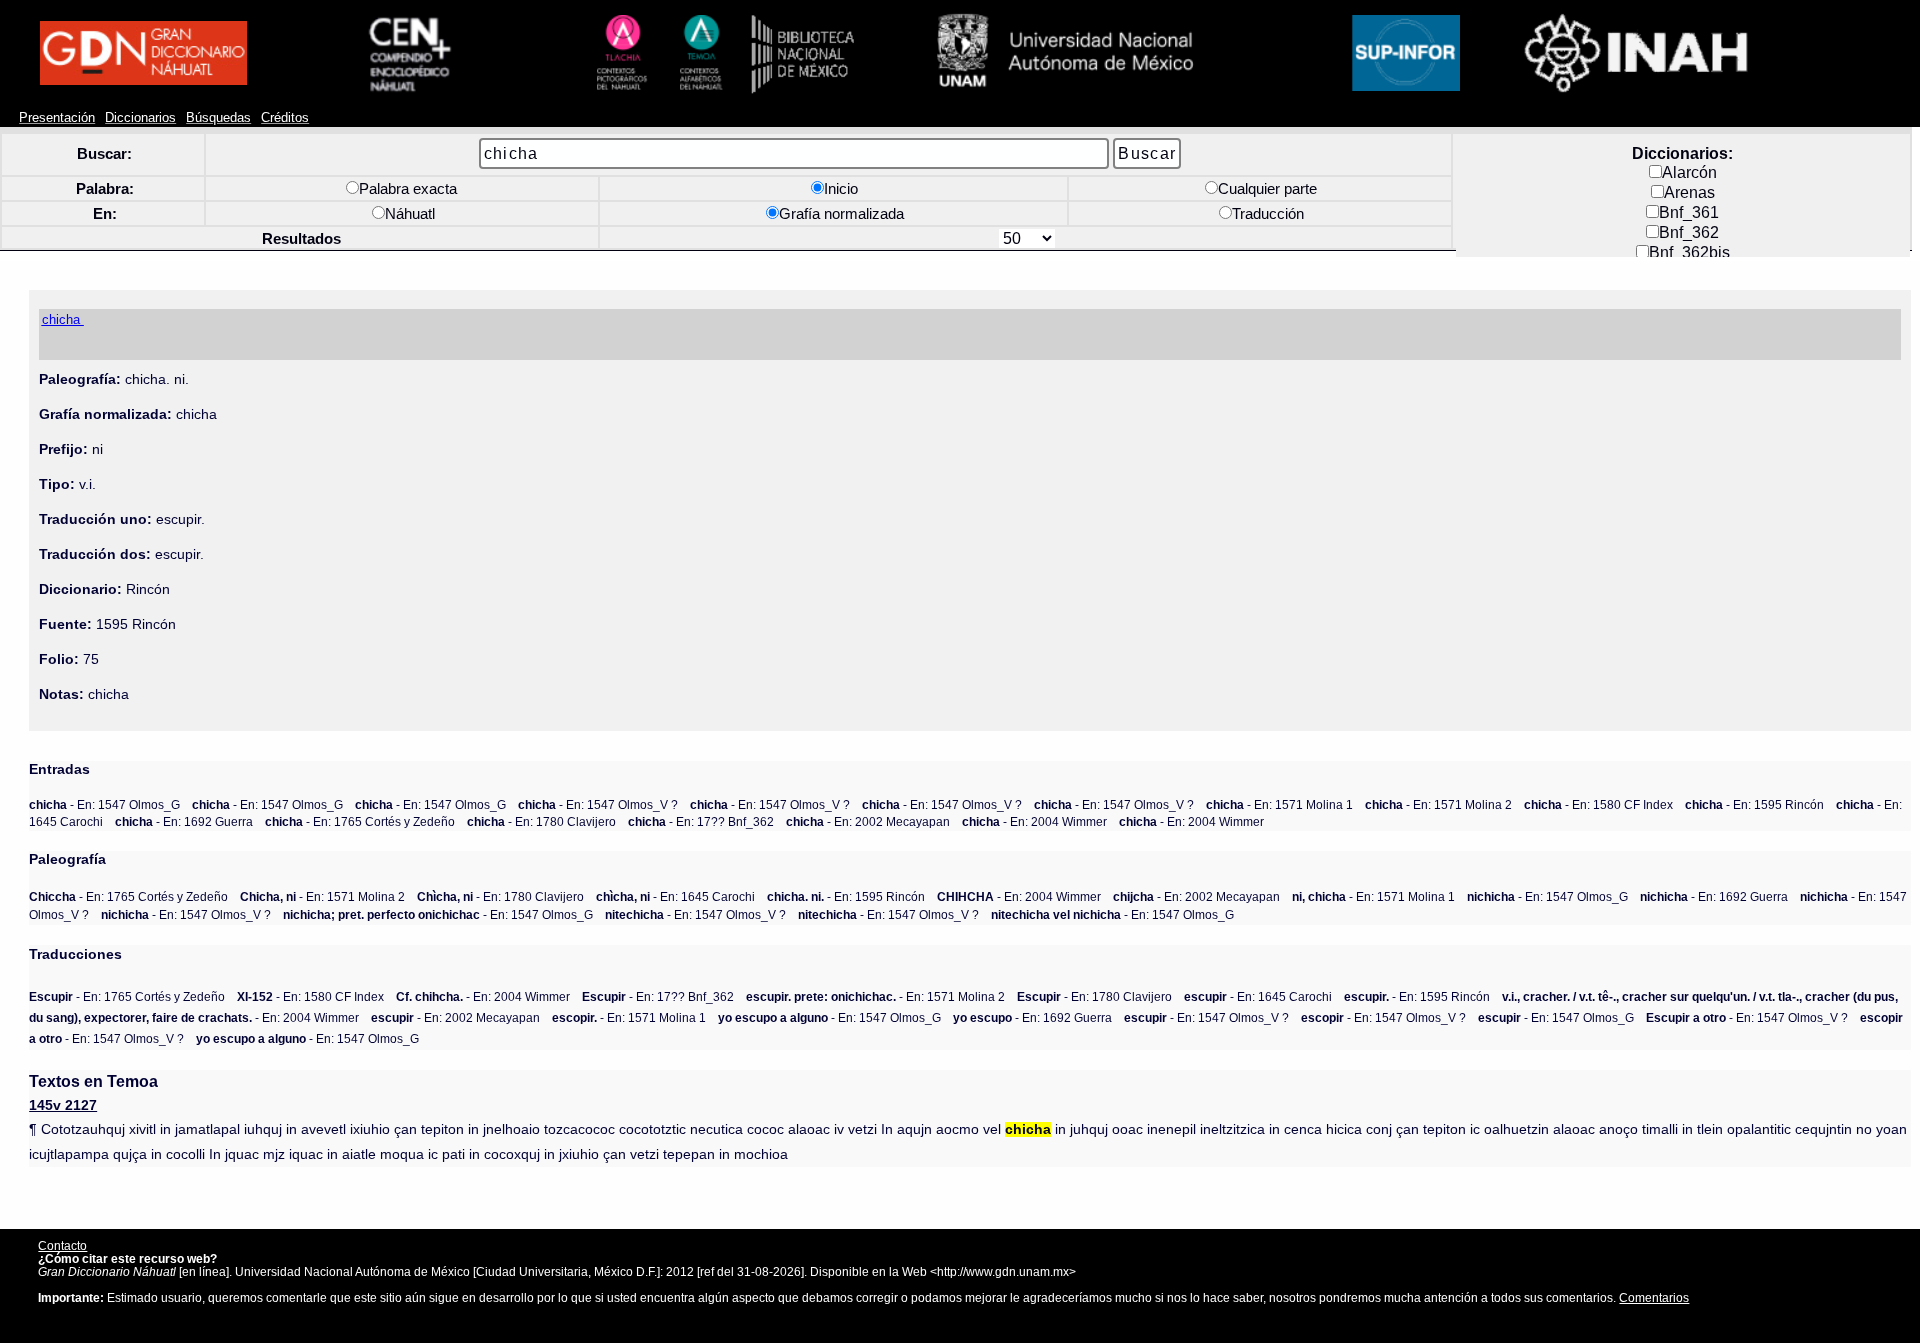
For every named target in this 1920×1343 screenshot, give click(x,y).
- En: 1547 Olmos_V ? (598, 804)
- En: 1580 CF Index (1598, 804)
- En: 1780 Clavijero (541, 821)
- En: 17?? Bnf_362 (701, 821)
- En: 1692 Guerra (184, 821)
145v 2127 (63, 1105)
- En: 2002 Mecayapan (868, 821)
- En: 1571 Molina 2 (1438, 804)
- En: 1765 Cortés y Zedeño (360, 821)
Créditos (285, 118)
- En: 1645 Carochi (675, 896)
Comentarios (1654, 1297)
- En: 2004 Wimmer (1034, 821)
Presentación (57, 118)
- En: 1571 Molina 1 (1279, 804)
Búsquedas (218, 118)
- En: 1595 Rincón (1754, 804)
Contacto (62, 1245)
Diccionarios (140, 118)
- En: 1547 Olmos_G (104, 804)
